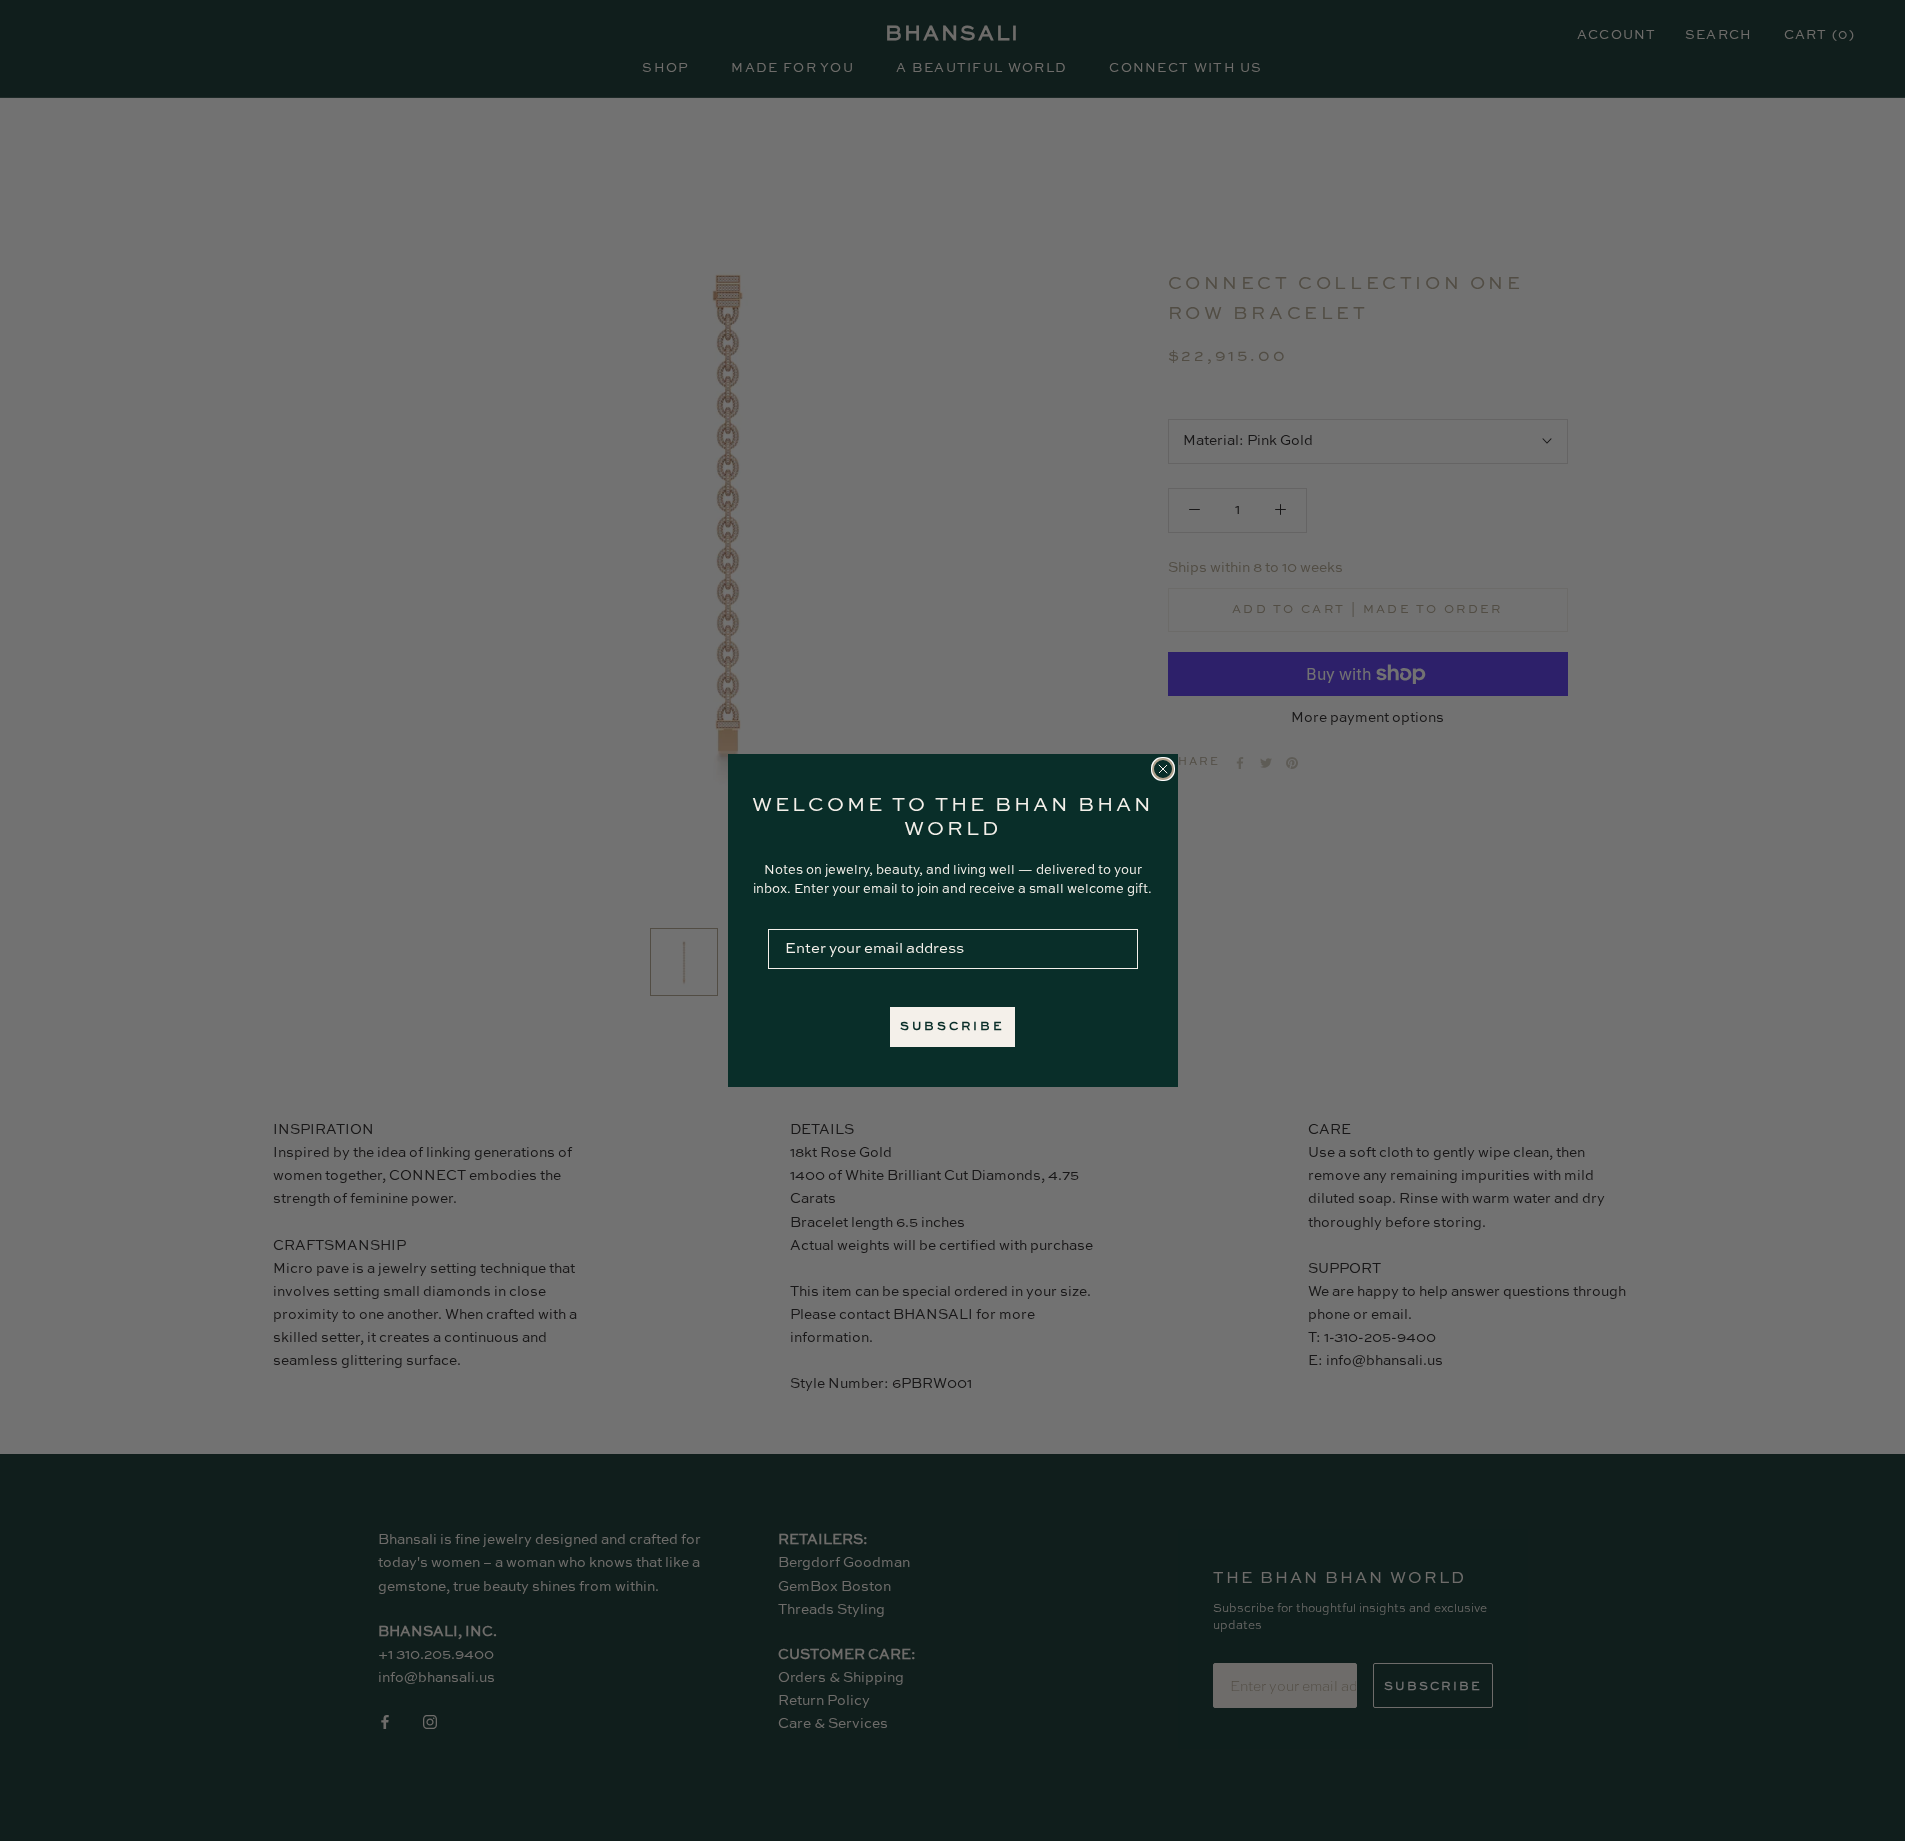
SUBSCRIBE (952, 1027)
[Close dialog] (1163, 769)
